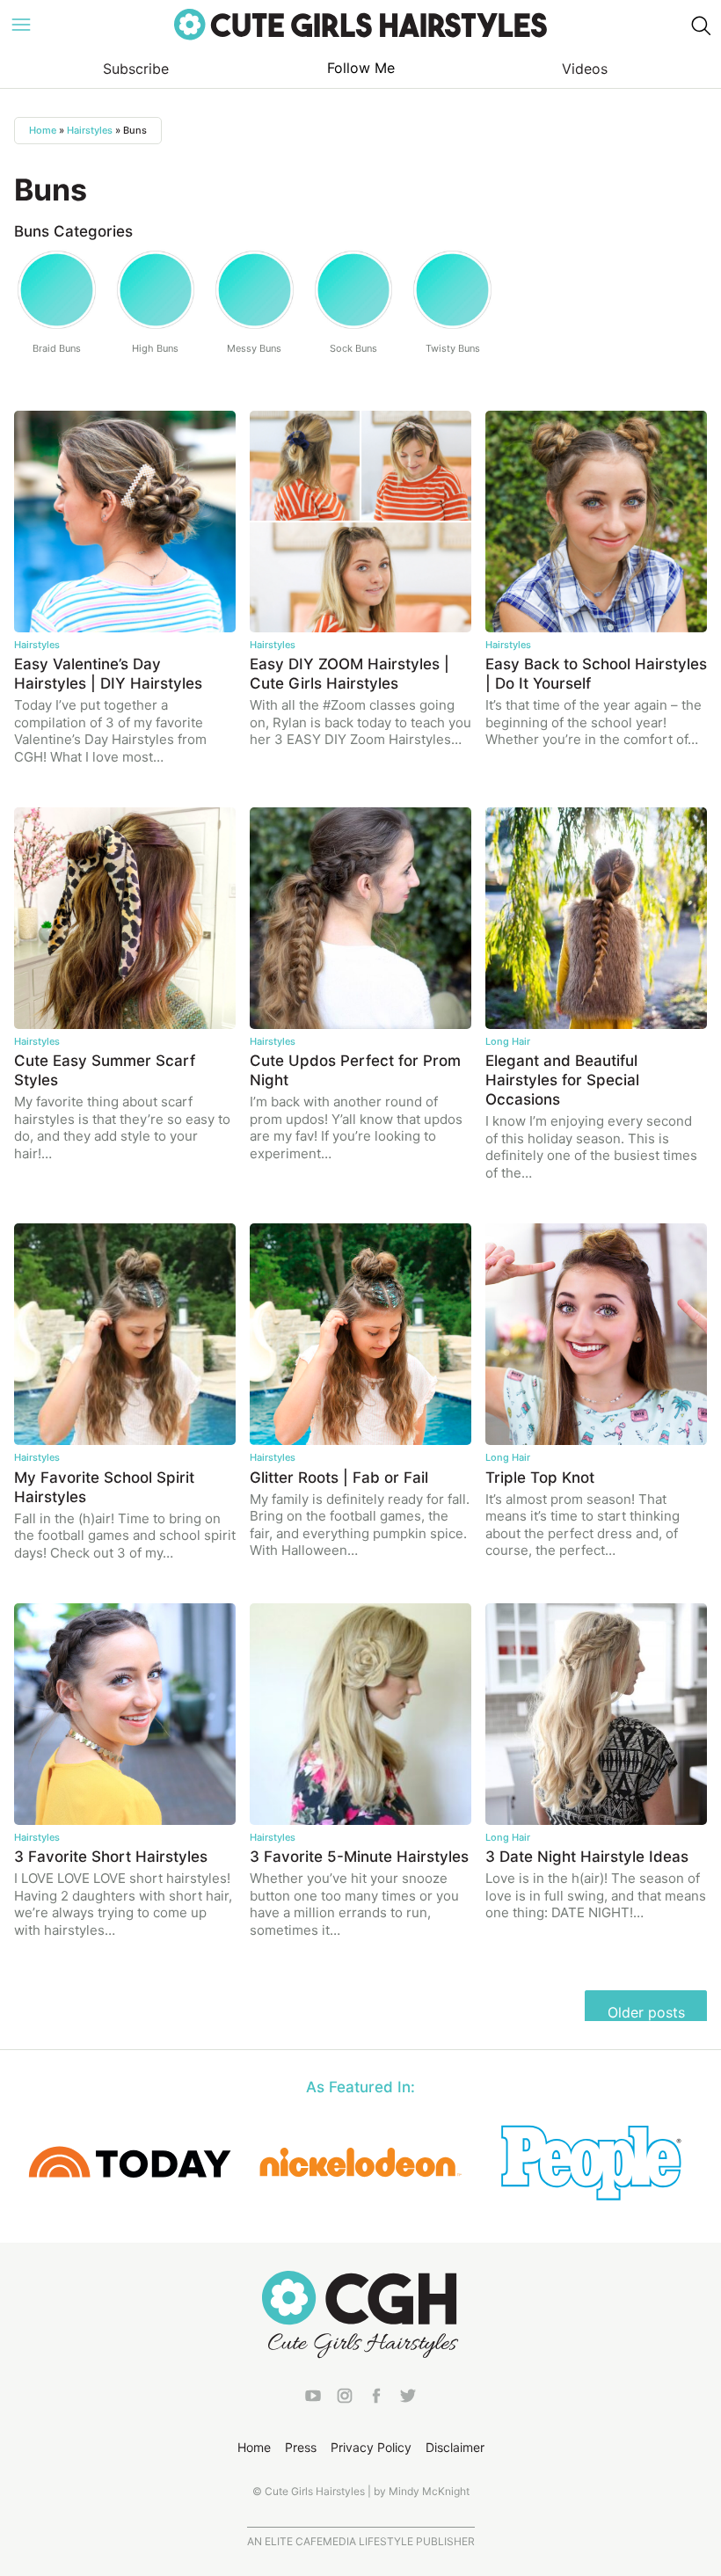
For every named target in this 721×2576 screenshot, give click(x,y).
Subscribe (136, 69)
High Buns (155, 348)
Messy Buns (254, 348)
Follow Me (361, 68)
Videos (585, 69)
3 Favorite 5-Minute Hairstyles (359, 1857)
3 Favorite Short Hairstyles (111, 1857)
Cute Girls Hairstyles (360, 25)
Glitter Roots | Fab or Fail (339, 1478)
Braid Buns (57, 348)
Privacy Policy (371, 2447)
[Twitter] (408, 2399)
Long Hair (508, 1041)
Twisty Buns (453, 348)
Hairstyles (90, 130)
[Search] (700, 25)
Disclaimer (455, 2447)
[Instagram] (345, 2399)
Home (43, 130)
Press (301, 2447)
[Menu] (21, 25)
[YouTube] (313, 2399)
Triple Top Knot (540, 1478)
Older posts (646, 2011)
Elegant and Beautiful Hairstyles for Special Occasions (562, 1080)
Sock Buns (353, 348)
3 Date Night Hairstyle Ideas (587, 1857)
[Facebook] (376, 2399)
